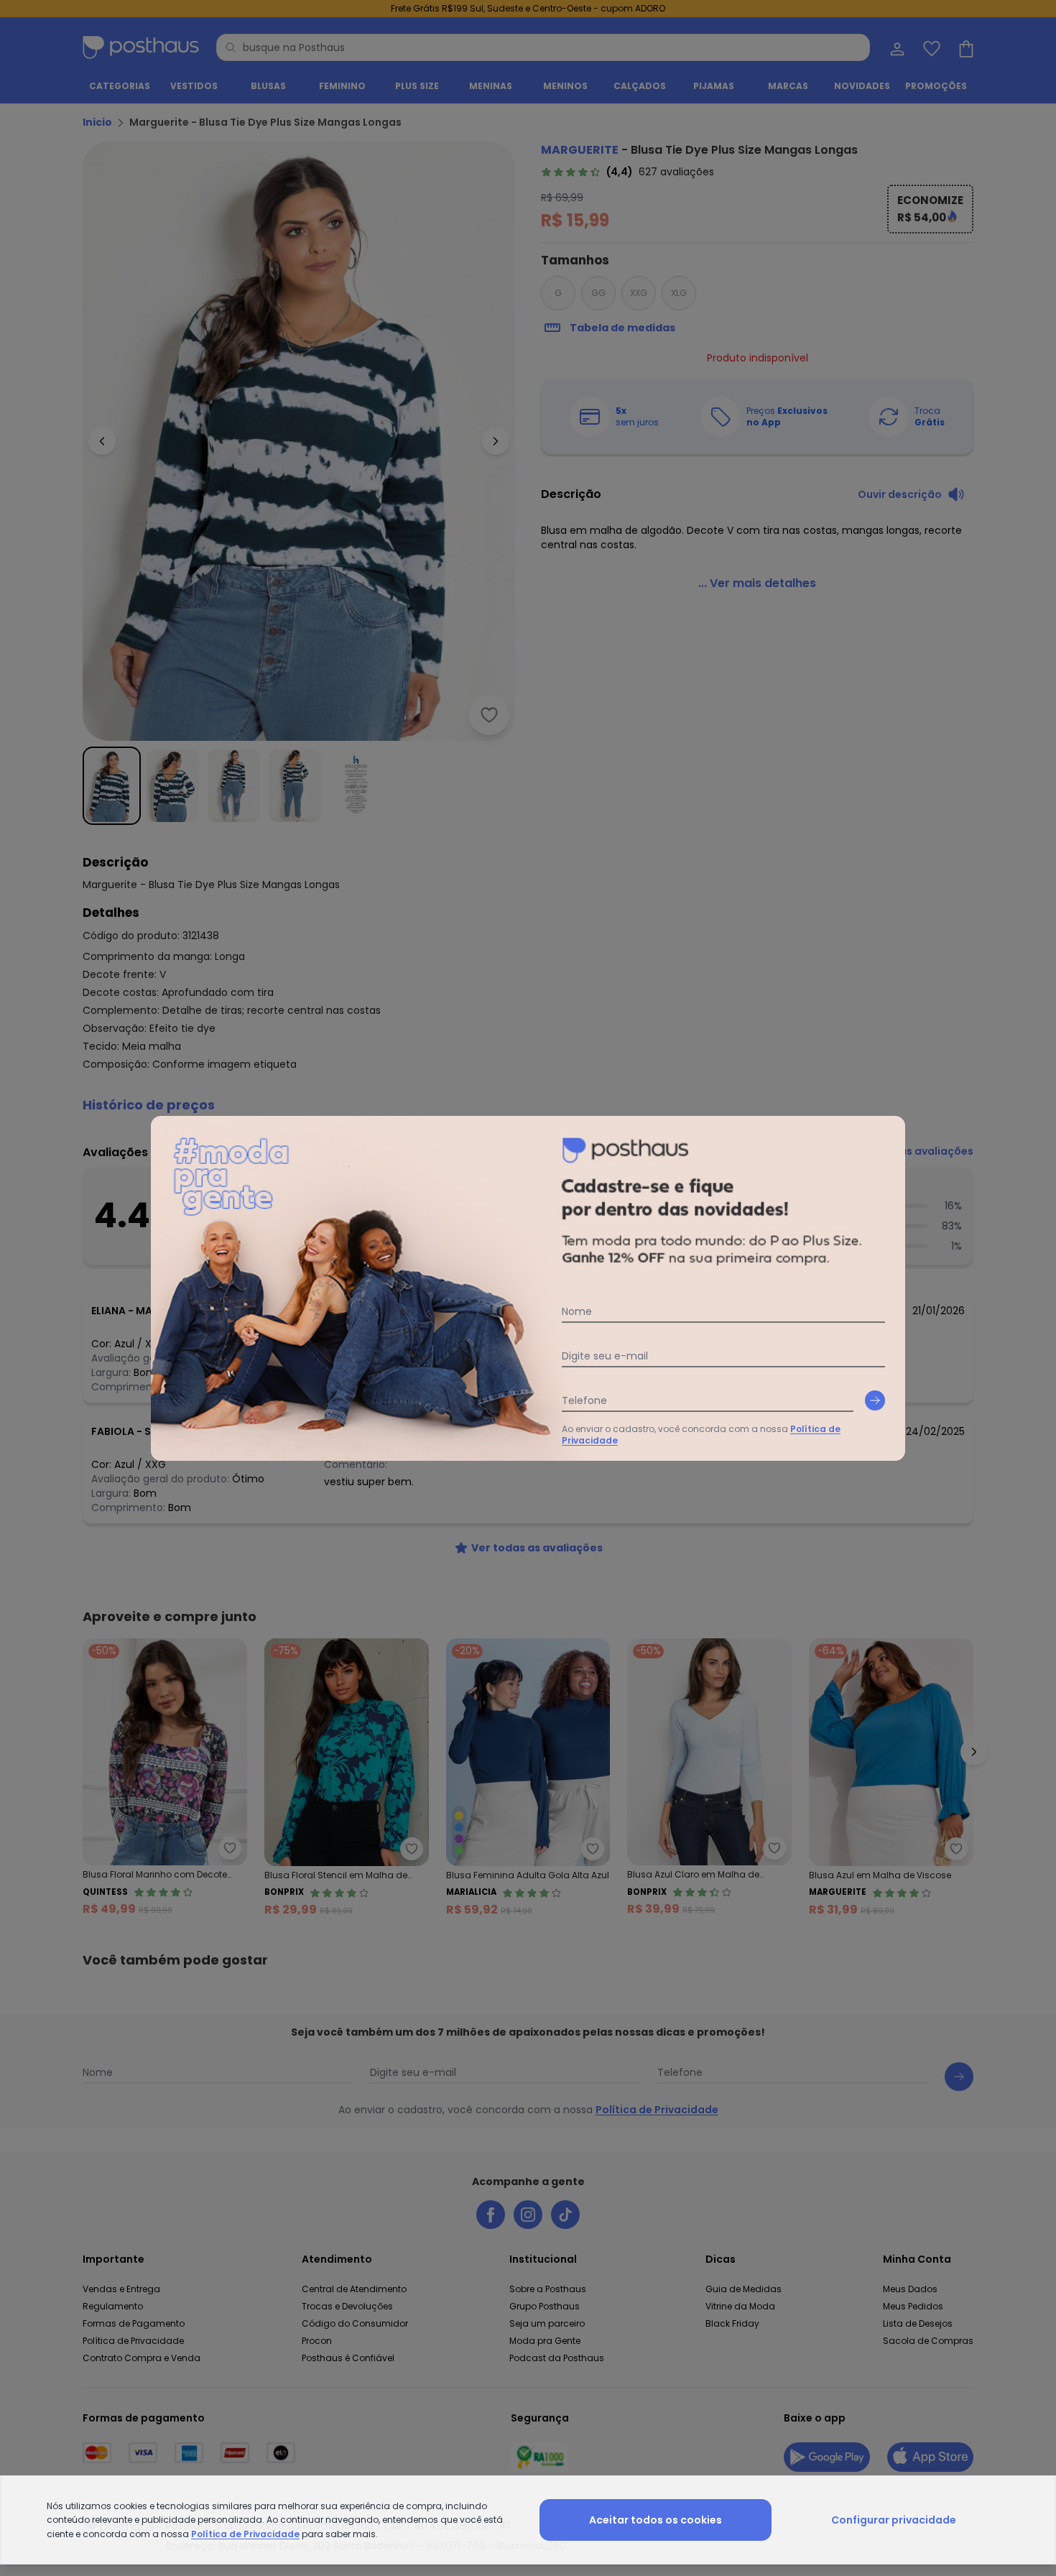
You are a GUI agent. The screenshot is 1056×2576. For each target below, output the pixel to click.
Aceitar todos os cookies (656, 2520)
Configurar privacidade (894, 2520)
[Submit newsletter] (875, 1400)
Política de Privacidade (245, 2534)
